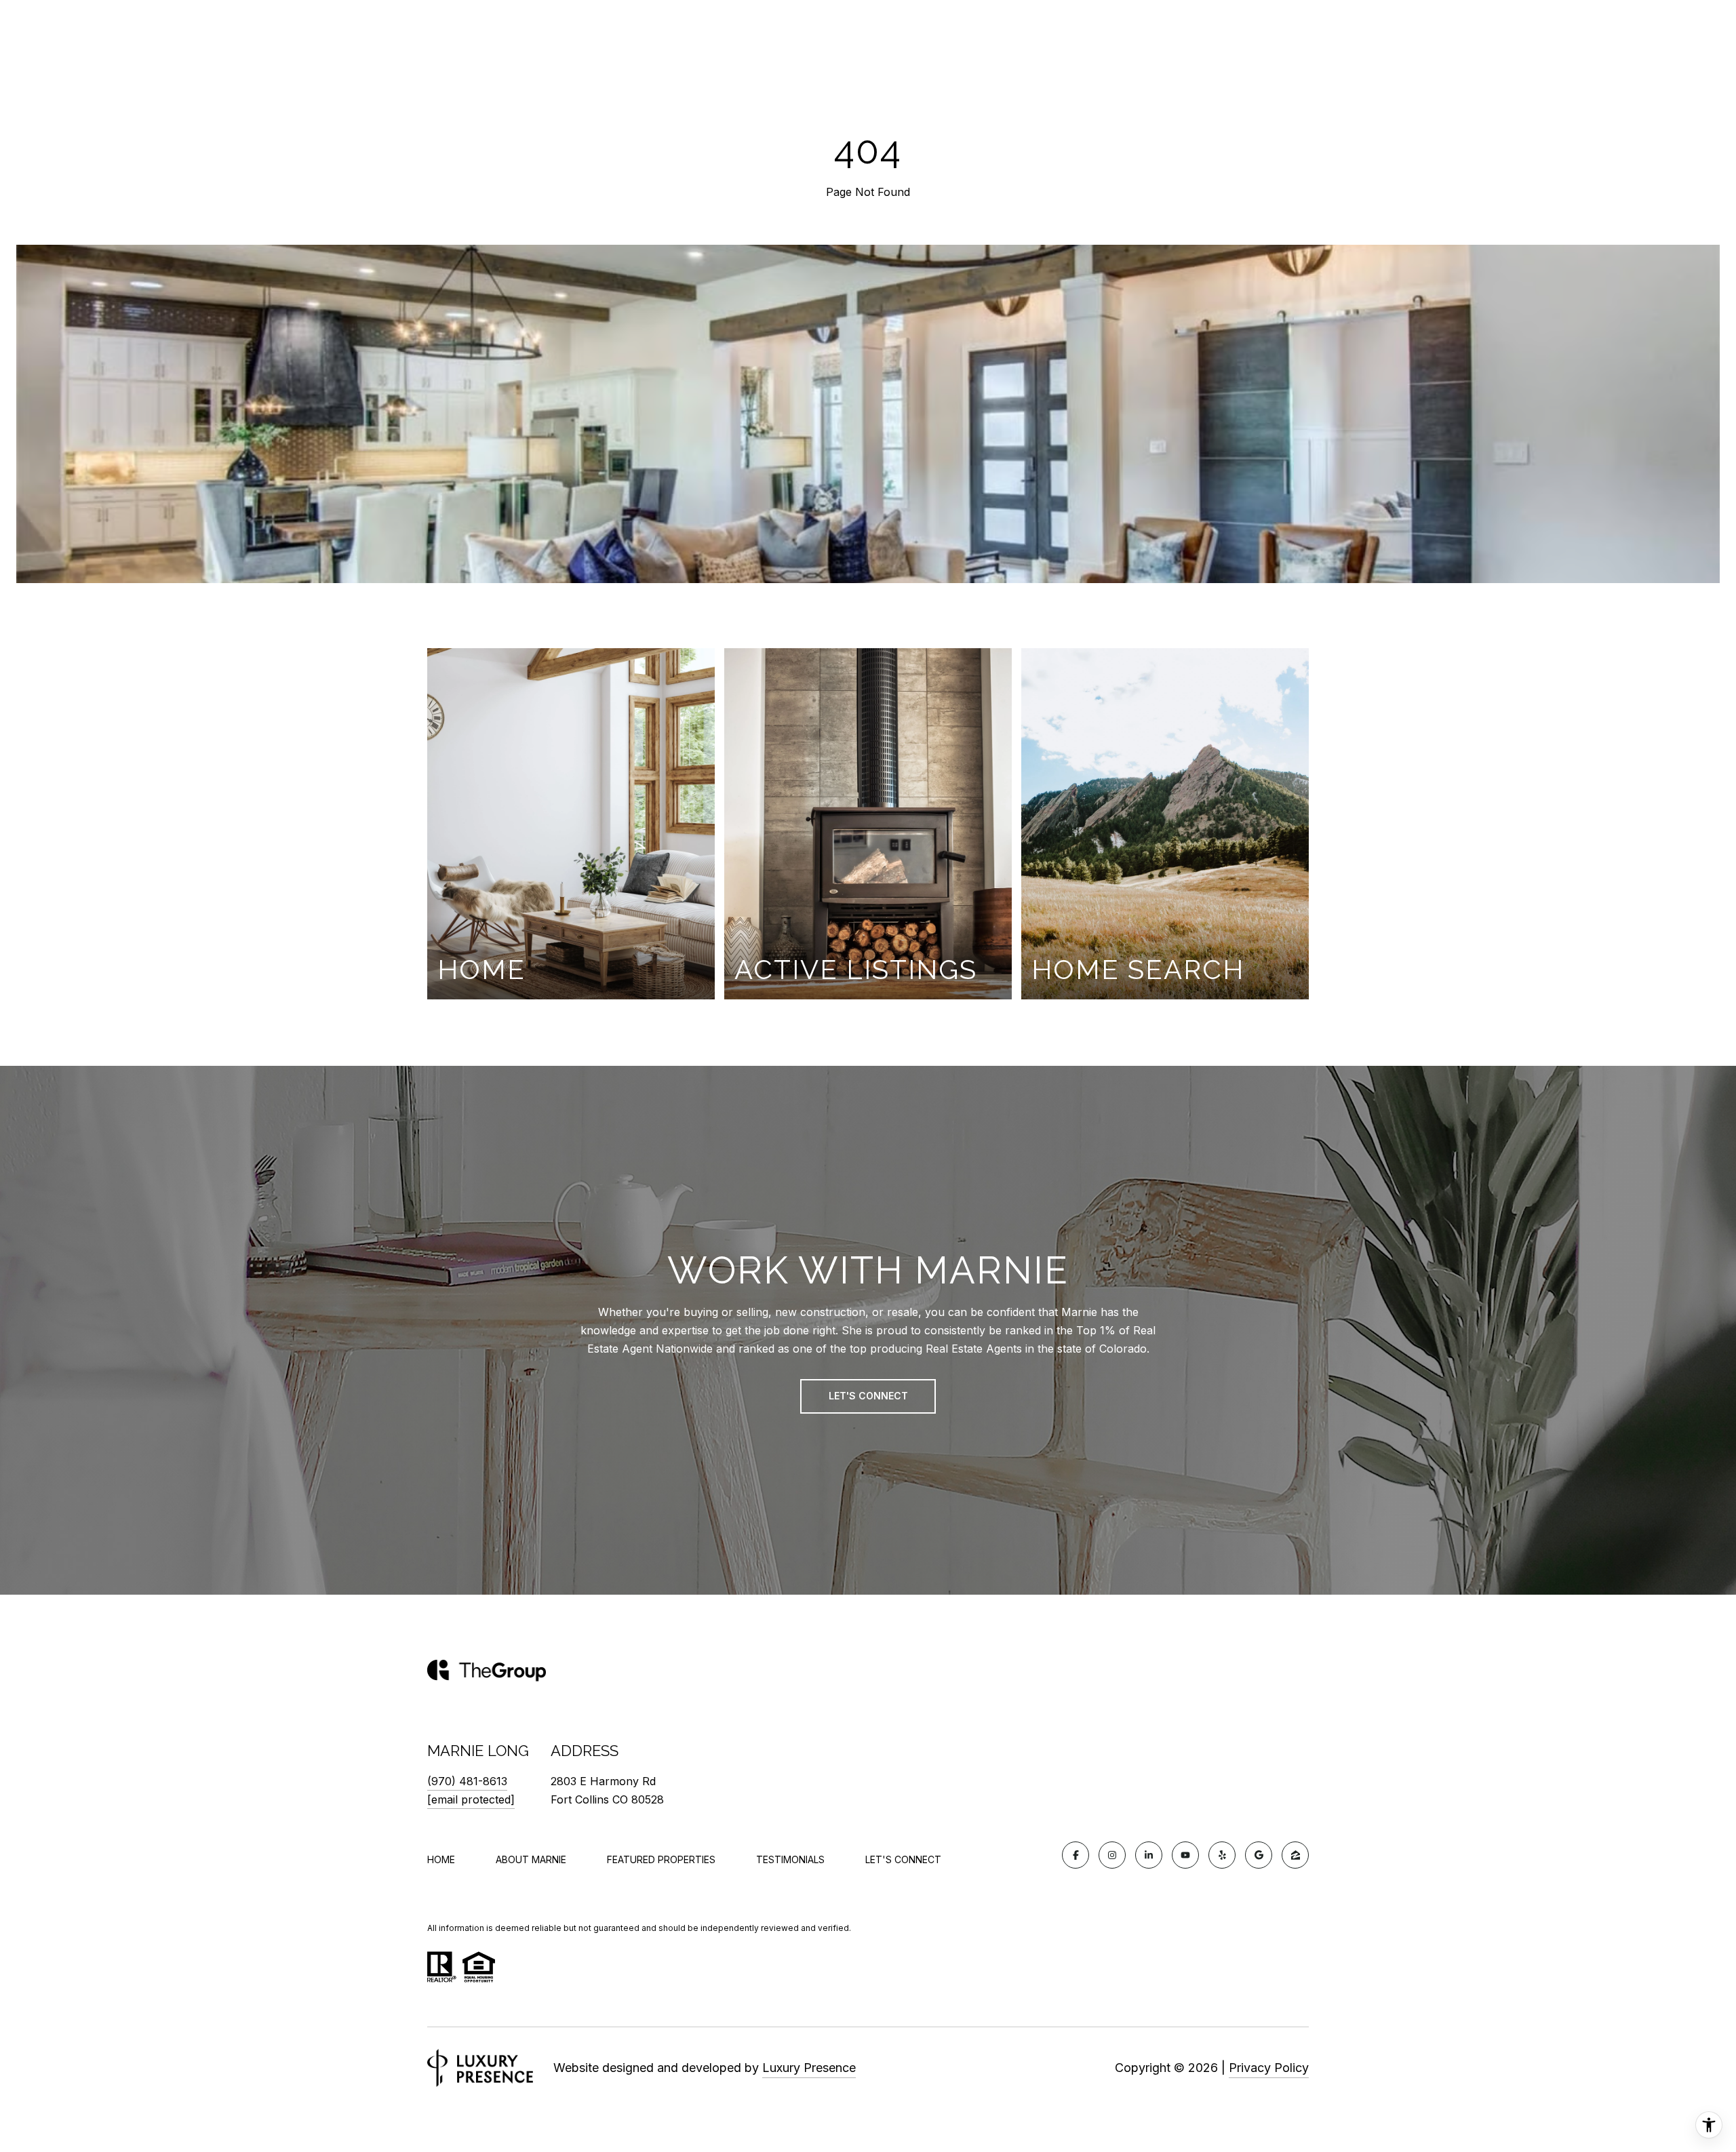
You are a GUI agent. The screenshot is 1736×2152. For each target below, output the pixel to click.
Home (441, 1859)
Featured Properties (661, 1859)
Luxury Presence (809, 2068)
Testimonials (790, 1859)
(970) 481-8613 (467, 1781)
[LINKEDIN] (1149, 1855)
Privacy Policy (1269, 2068)
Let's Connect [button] (868, 1396)
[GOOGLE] (1259, 1855)
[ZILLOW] (1295, 1855)
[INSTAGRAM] (1112, 1855)
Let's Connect (903, 1860)
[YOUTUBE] (1185, 1855)
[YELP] (1222, 1855)
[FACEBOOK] (1076, 1855)
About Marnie (531, 1859)
